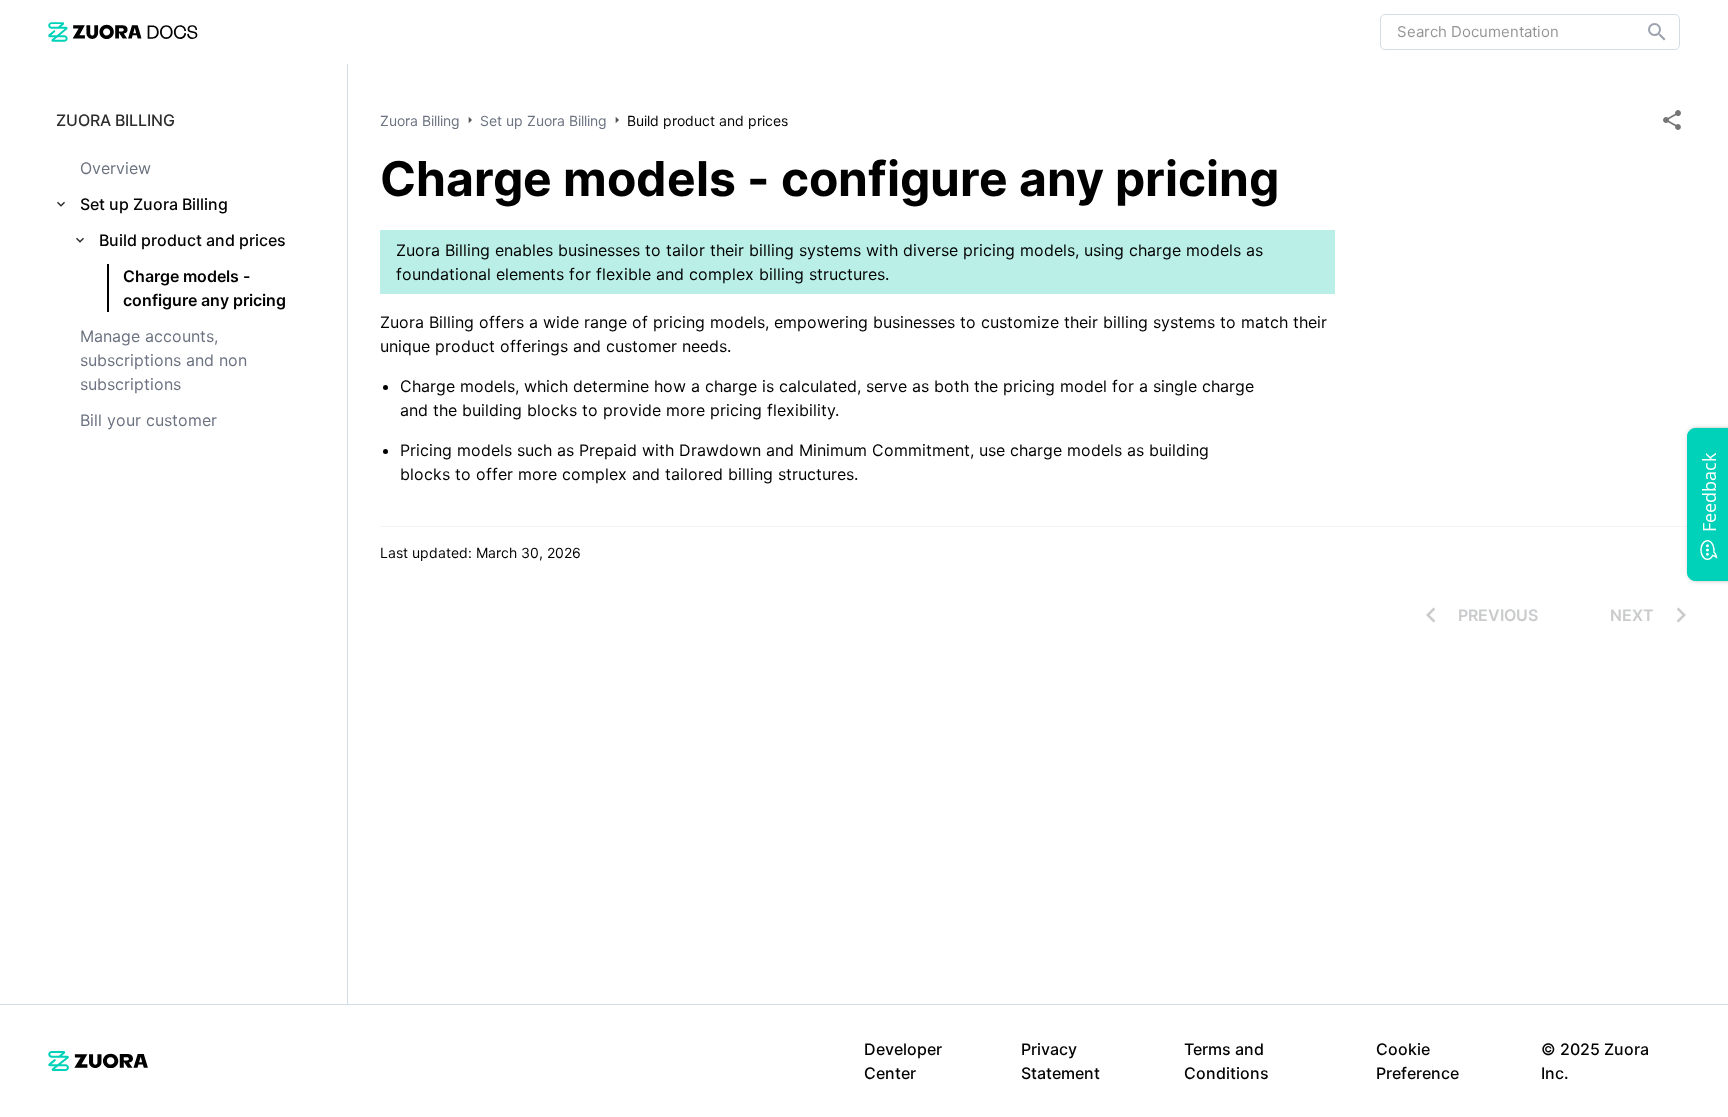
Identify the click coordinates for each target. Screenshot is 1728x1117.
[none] (1672, 120)
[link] (123, 31)
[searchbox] (1643, 32)
